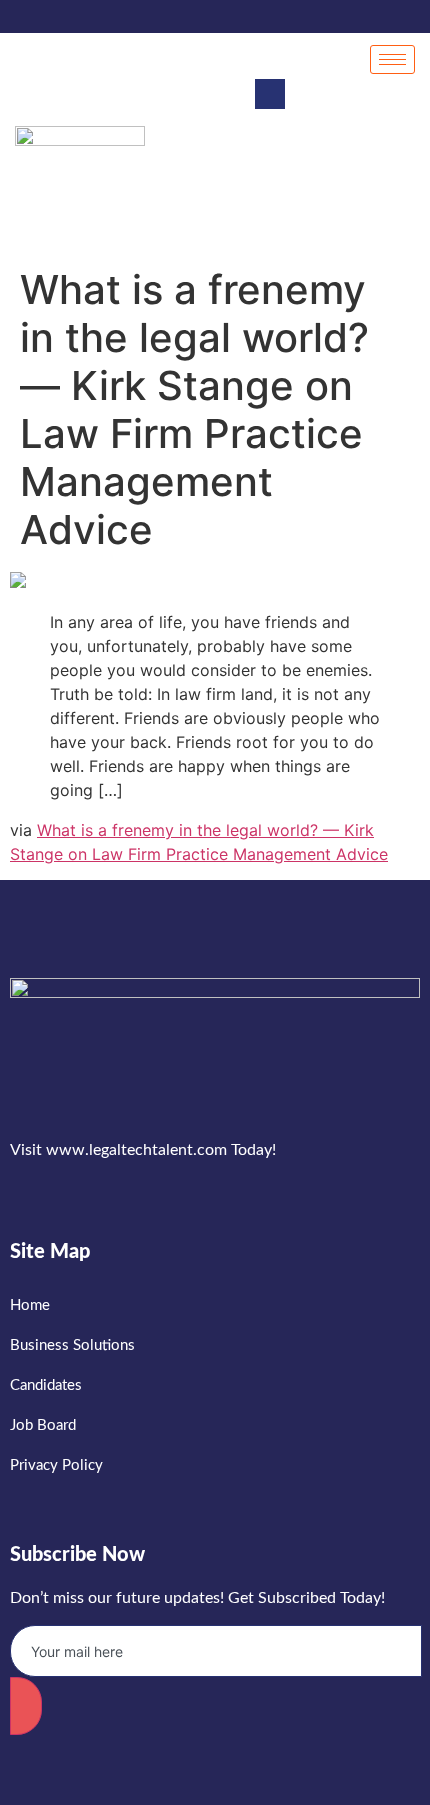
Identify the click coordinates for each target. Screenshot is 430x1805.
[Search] (380, 183)
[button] (270, 94)
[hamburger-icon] (392, 59)
